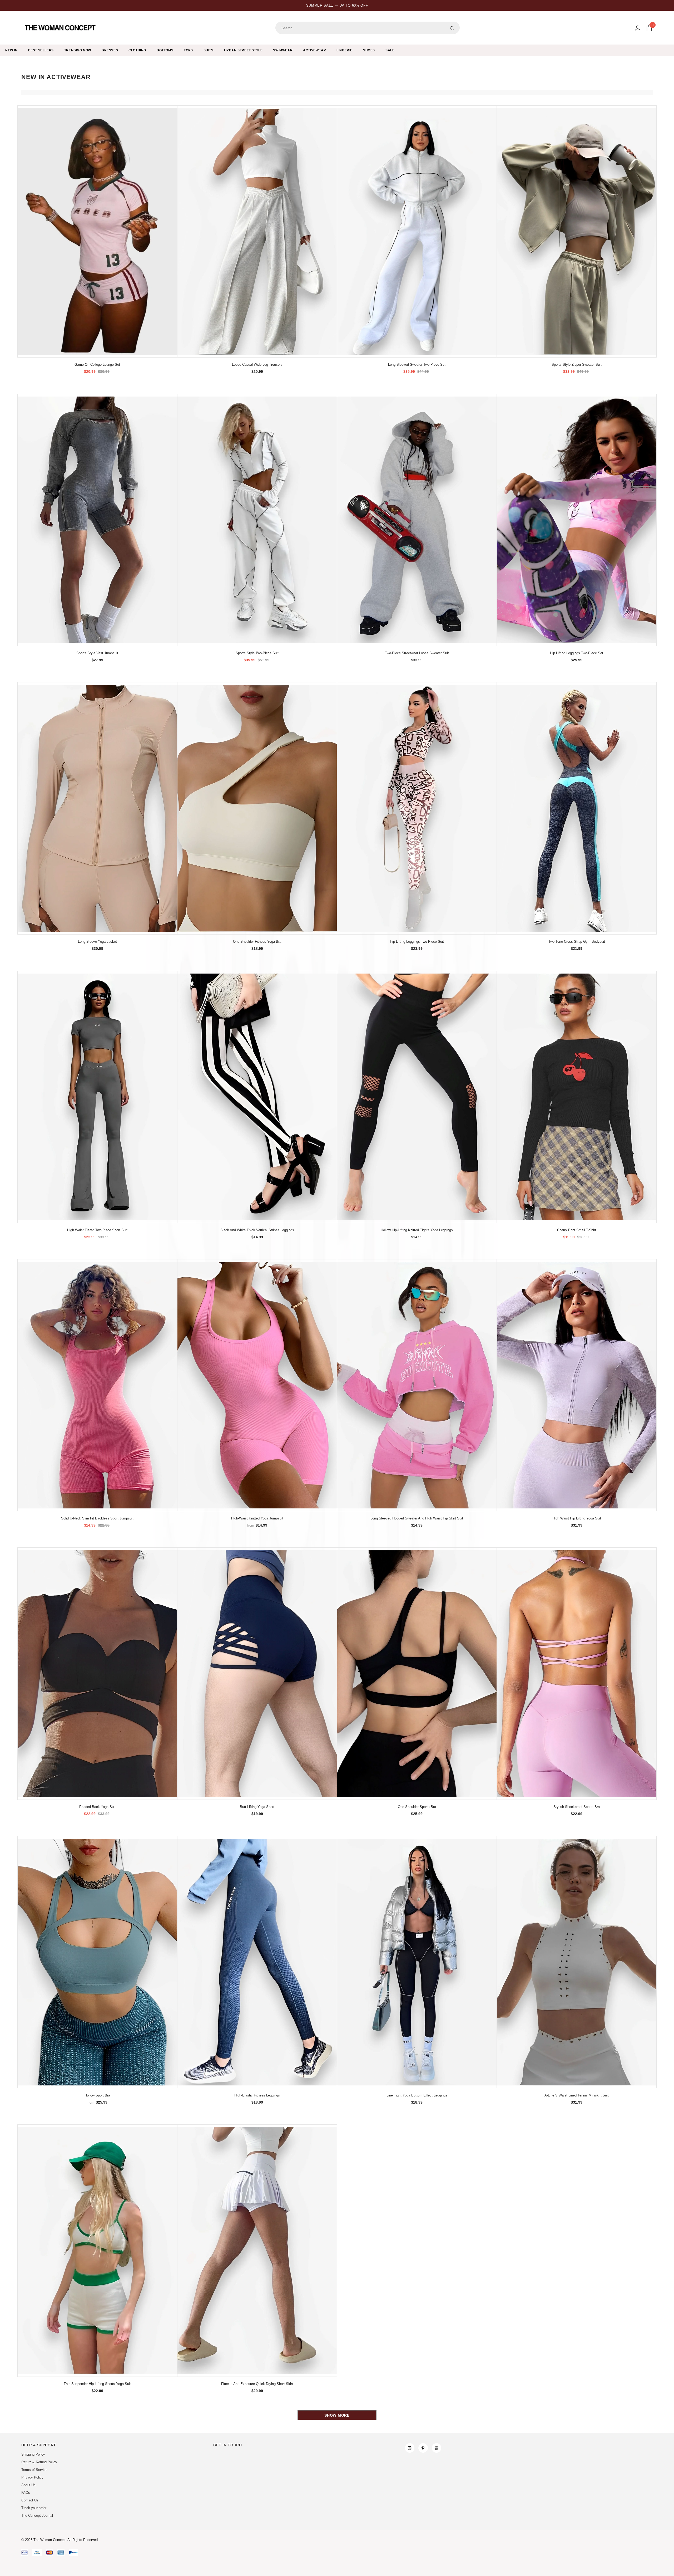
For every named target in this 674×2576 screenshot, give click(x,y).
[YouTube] (437, 2448)
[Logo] (61, 28)
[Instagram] (410, 2448)
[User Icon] (638, 28)
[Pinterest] (423, 2448)
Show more (337, 2415)
